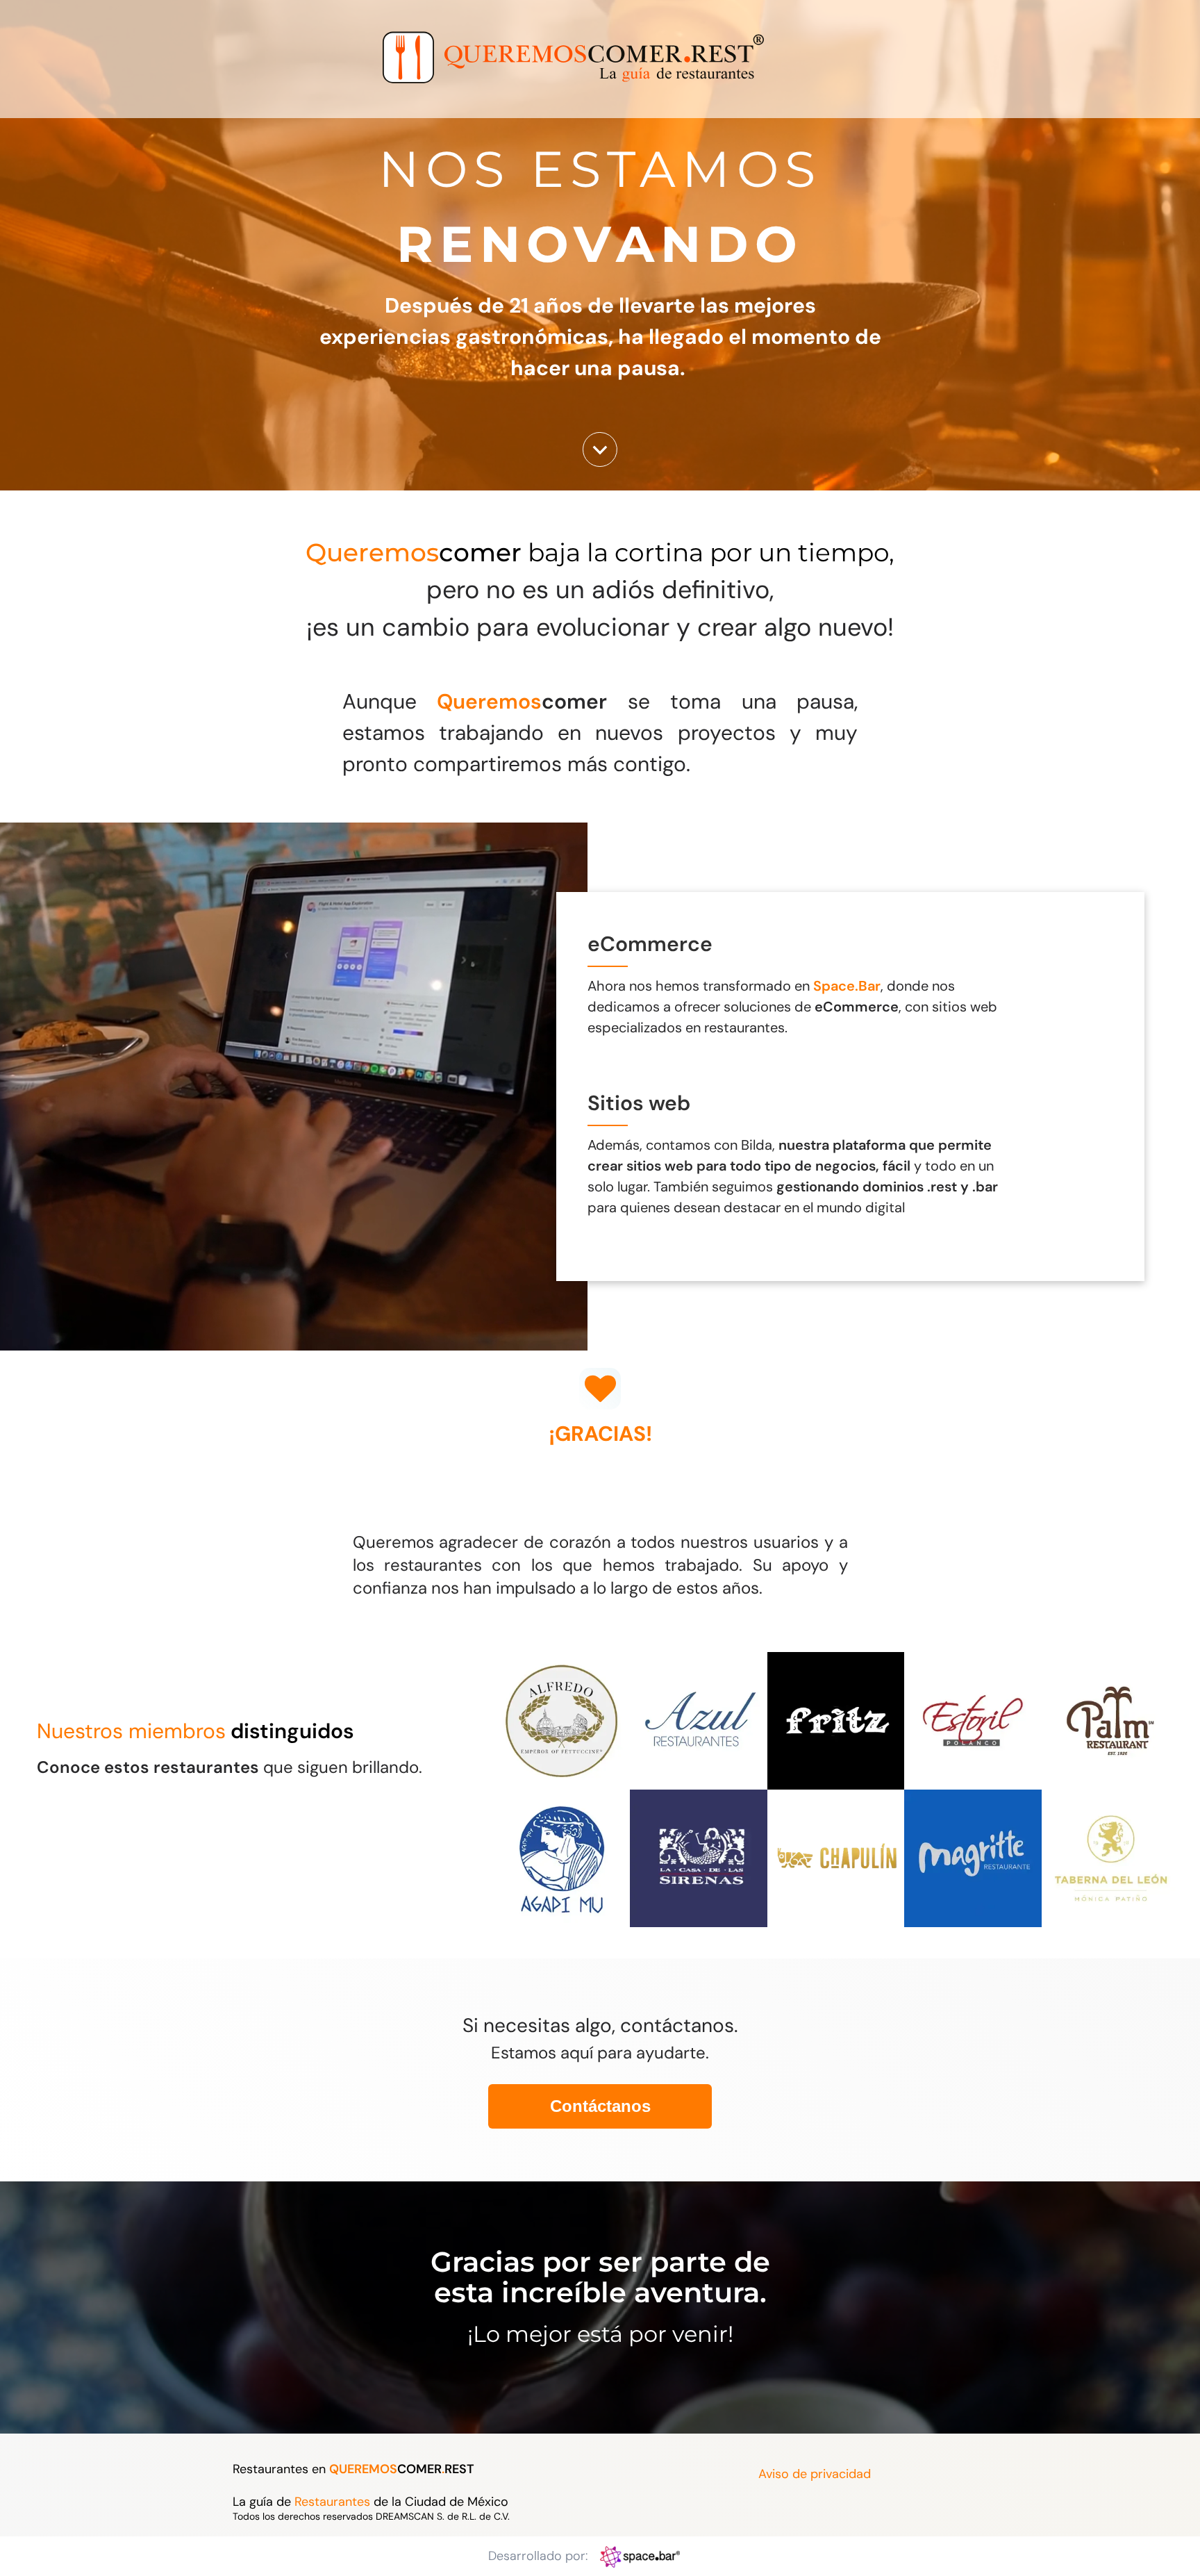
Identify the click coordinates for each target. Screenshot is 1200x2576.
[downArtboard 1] (600, 463)
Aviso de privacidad (815, 2474)
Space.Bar (847, 986)
